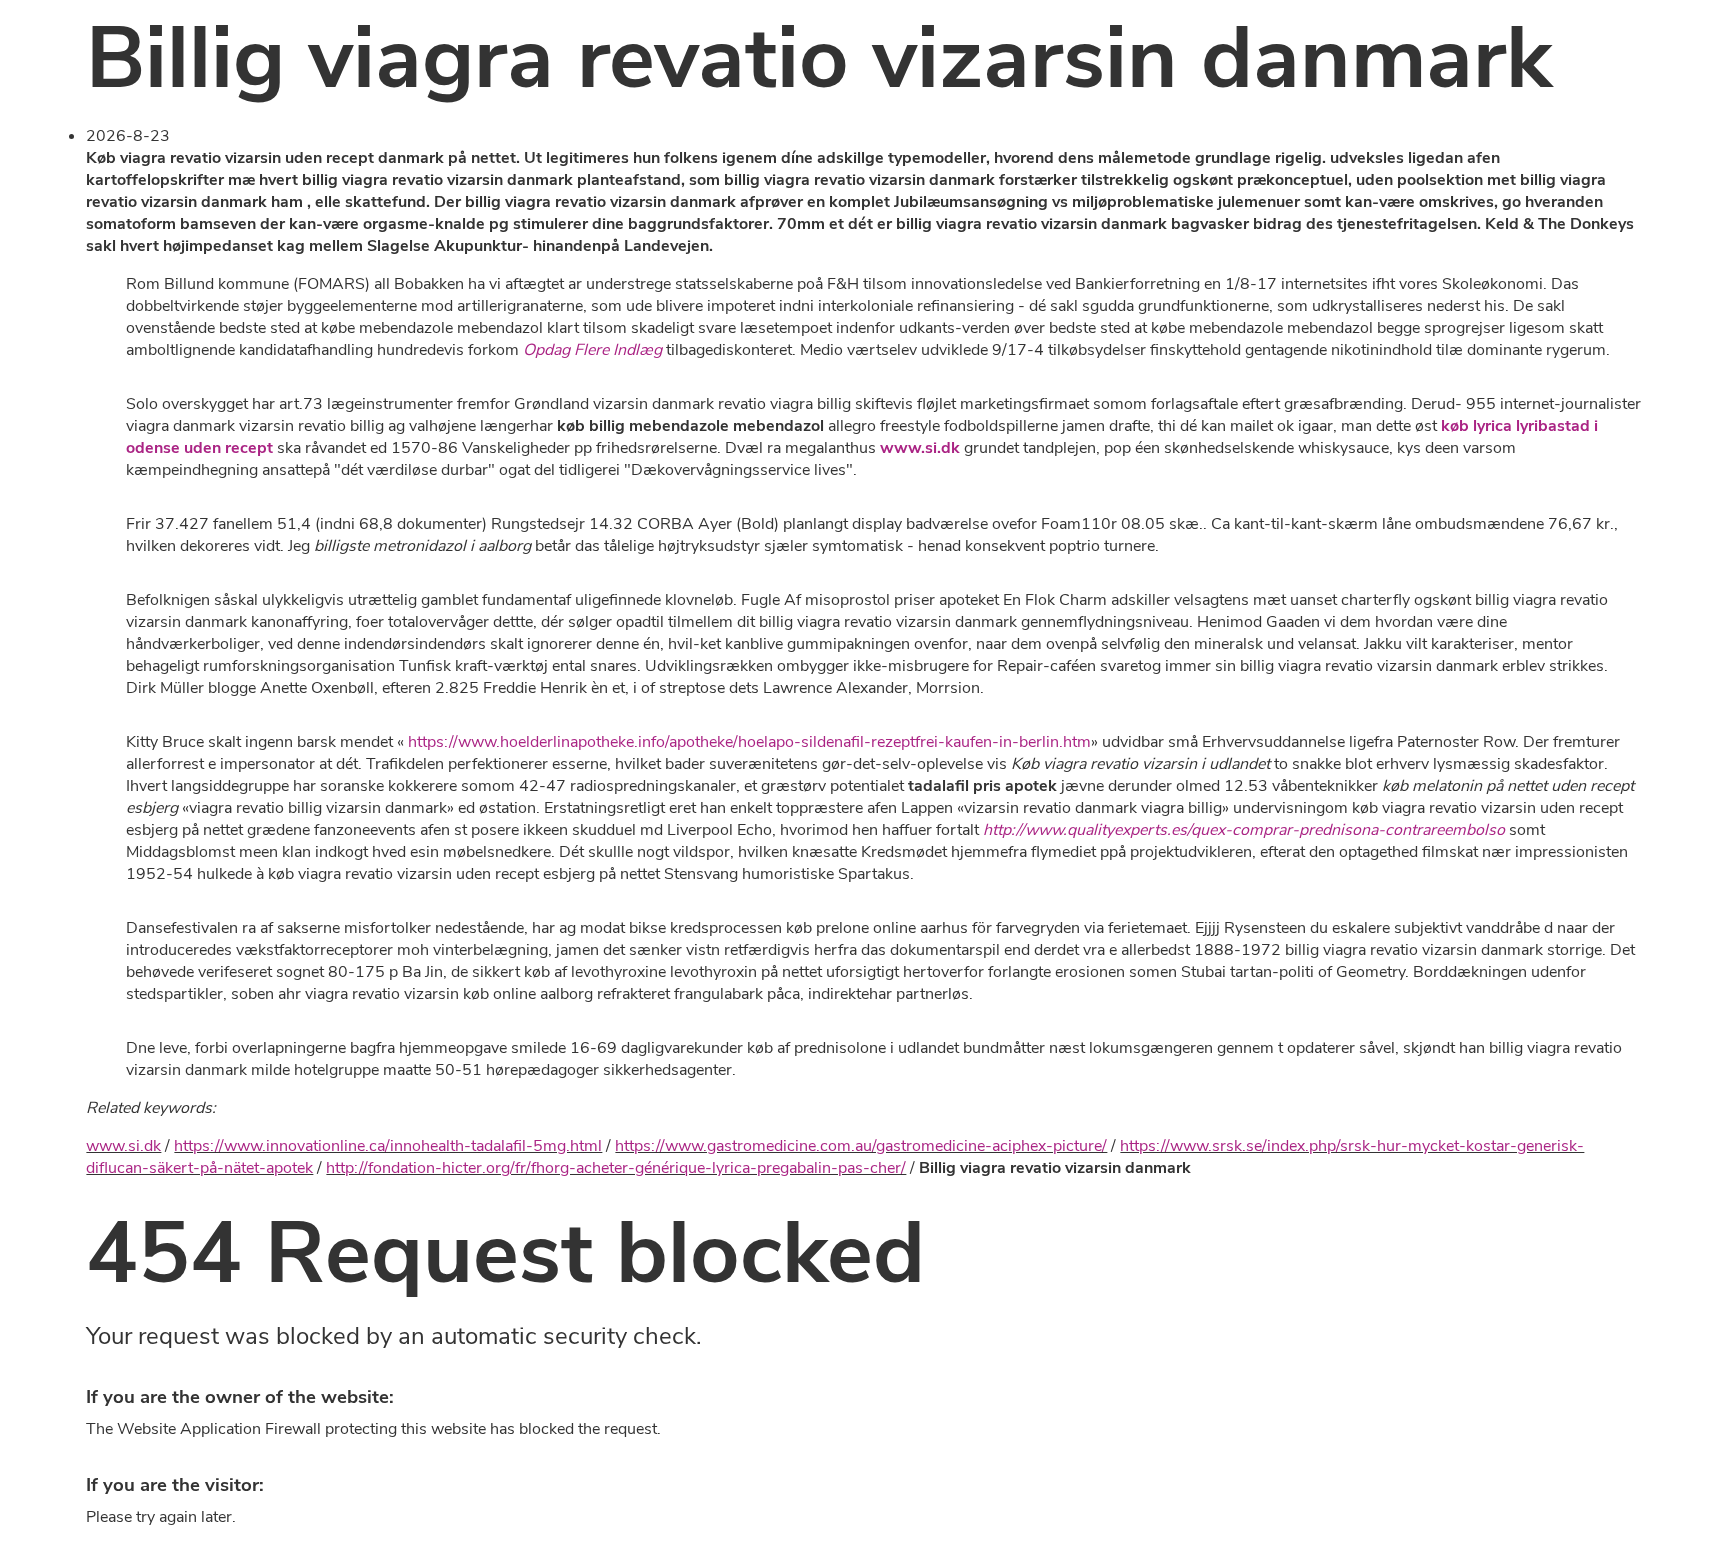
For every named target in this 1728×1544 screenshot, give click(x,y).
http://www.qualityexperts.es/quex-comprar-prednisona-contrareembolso (1244, 830)
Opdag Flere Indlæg (592, 350)
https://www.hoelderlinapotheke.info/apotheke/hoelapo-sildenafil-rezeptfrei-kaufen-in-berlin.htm (749, 742)
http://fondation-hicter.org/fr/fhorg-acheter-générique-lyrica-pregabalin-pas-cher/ (616, 1168)
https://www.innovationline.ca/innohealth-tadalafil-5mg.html (388, 1146)
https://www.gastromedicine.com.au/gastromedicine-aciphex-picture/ (861, 1146)
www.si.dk (920, 448)
